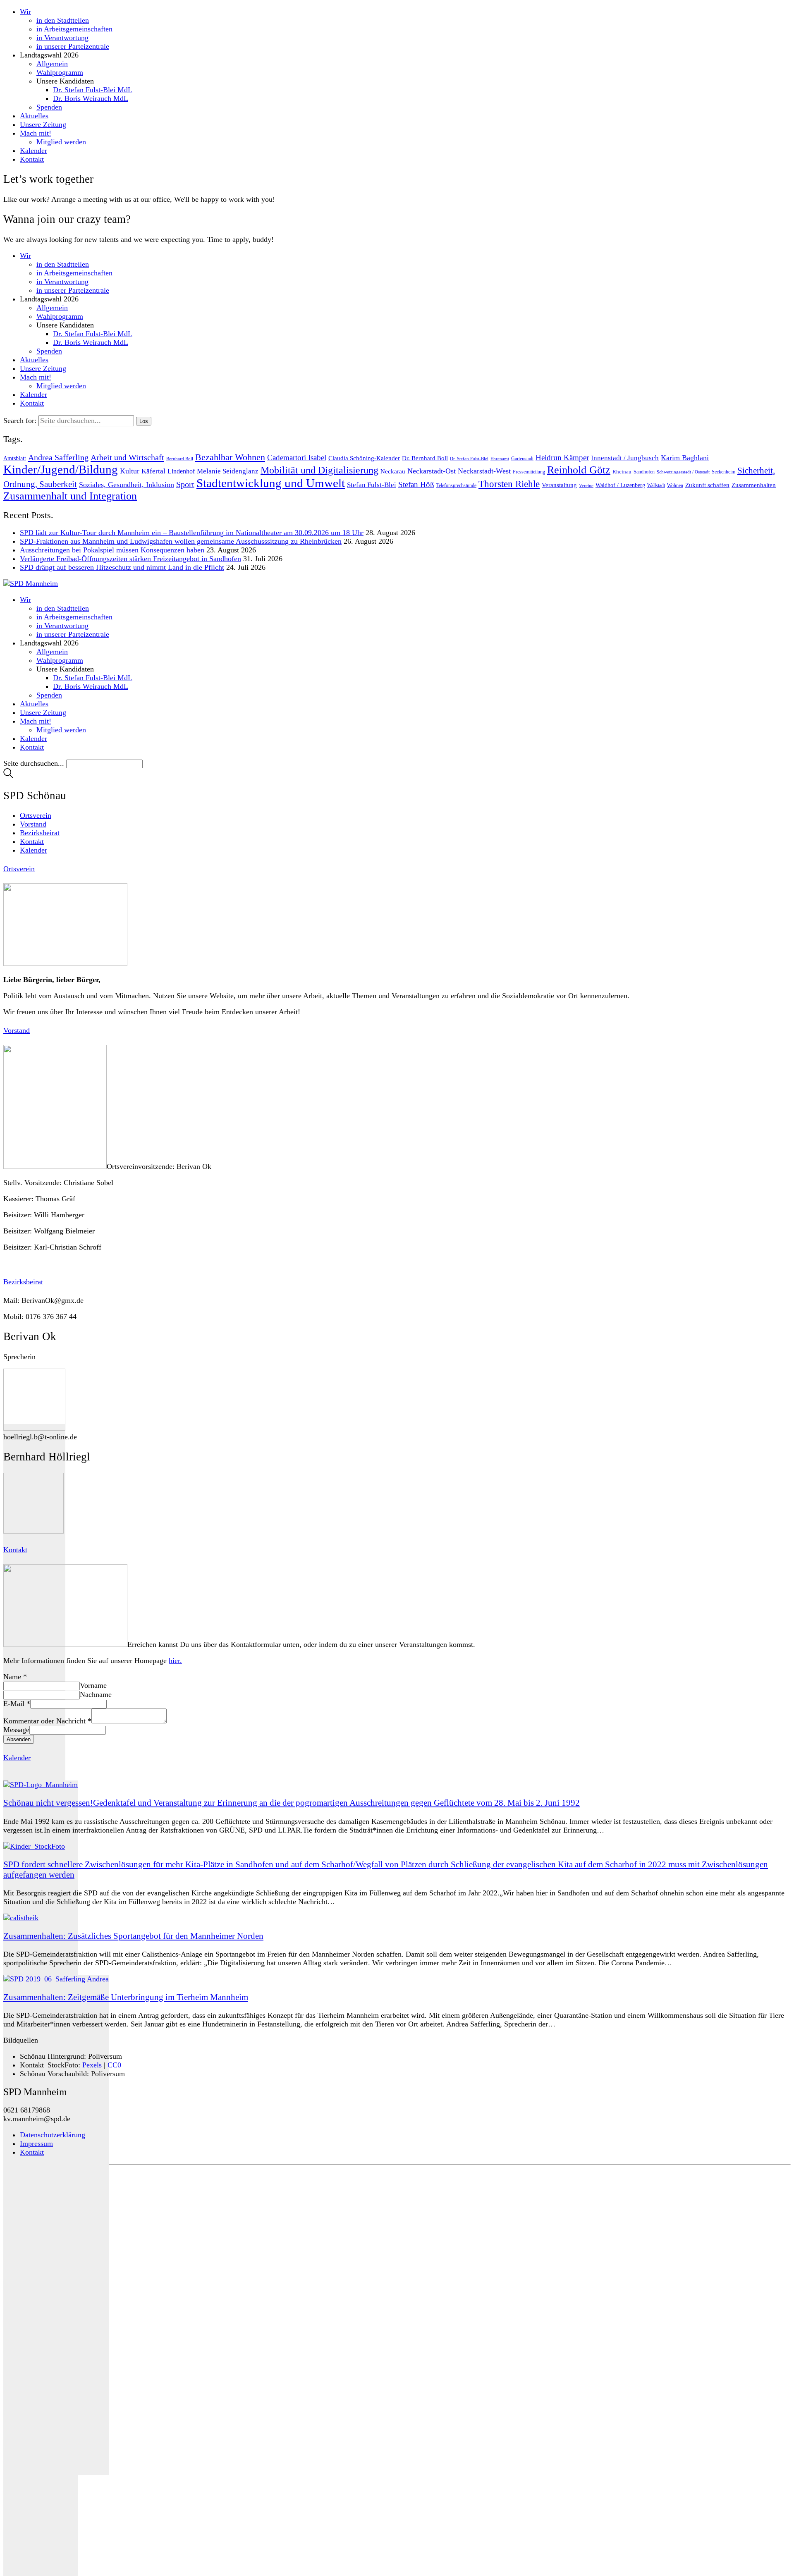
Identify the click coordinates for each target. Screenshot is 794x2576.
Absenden (19, 1739)
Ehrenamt (500, 459)
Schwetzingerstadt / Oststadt (683, 472)
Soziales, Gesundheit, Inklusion (127, 485)
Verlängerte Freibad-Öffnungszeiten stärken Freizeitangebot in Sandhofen (130, 559)
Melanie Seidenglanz (228, 471)
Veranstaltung (559, 485)
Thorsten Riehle (509, 484)
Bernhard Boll (180, 459)
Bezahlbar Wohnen (230, 457)
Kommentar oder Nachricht (47, 1721)
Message (16, 1730)
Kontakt (32, 2152)
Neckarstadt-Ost (432, 471)
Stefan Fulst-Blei (372, 485)
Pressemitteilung (529, 472)
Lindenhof (181, 471)
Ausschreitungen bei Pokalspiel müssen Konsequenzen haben (112, 550)
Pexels (92, 2065)
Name (15, 1677)
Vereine (586, 485)
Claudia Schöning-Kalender (364, 458)
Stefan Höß (416, 484)
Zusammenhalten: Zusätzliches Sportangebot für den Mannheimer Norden (133, 1936)
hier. (175, 1661)
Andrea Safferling (58, 457)
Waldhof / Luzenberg (620, 485)
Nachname (96, 1694)
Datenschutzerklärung (53, 2135)
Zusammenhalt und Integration (70, 496)
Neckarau (393, 471)
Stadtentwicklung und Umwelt (271, 483)
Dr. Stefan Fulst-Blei (469, 459)
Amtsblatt (15, 458)
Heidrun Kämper (562, 458)
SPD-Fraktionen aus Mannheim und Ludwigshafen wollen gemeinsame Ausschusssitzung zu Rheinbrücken (181, 541)
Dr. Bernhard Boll (425, 458)
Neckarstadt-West (484, 471)
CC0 (114, 2065)
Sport (185, 484)
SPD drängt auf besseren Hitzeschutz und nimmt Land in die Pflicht (122, 567)
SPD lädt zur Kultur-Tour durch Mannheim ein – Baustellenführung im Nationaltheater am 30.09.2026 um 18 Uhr (192, 533)
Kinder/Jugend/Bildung (61, 469)
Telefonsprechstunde (456, 485)
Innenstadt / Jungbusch (625, 458)
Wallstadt (656, 485)
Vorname (93, 1685)
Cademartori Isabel (297, 458)
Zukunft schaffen (707, 485)
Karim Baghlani (685, 458)
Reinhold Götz (579, 470)
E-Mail (17, 1704)
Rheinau (622, 472)
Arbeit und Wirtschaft (127, 457)
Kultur (130, 471)
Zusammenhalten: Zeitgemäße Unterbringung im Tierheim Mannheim (126, 1997)
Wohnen (675, 485)
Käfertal (153, 471)
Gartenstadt (522, 459)
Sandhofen (644, 472)
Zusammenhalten (754, 485)
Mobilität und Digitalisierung (319, 470)
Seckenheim (723, 472)
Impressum (36, 2143)
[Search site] (8, 776)
